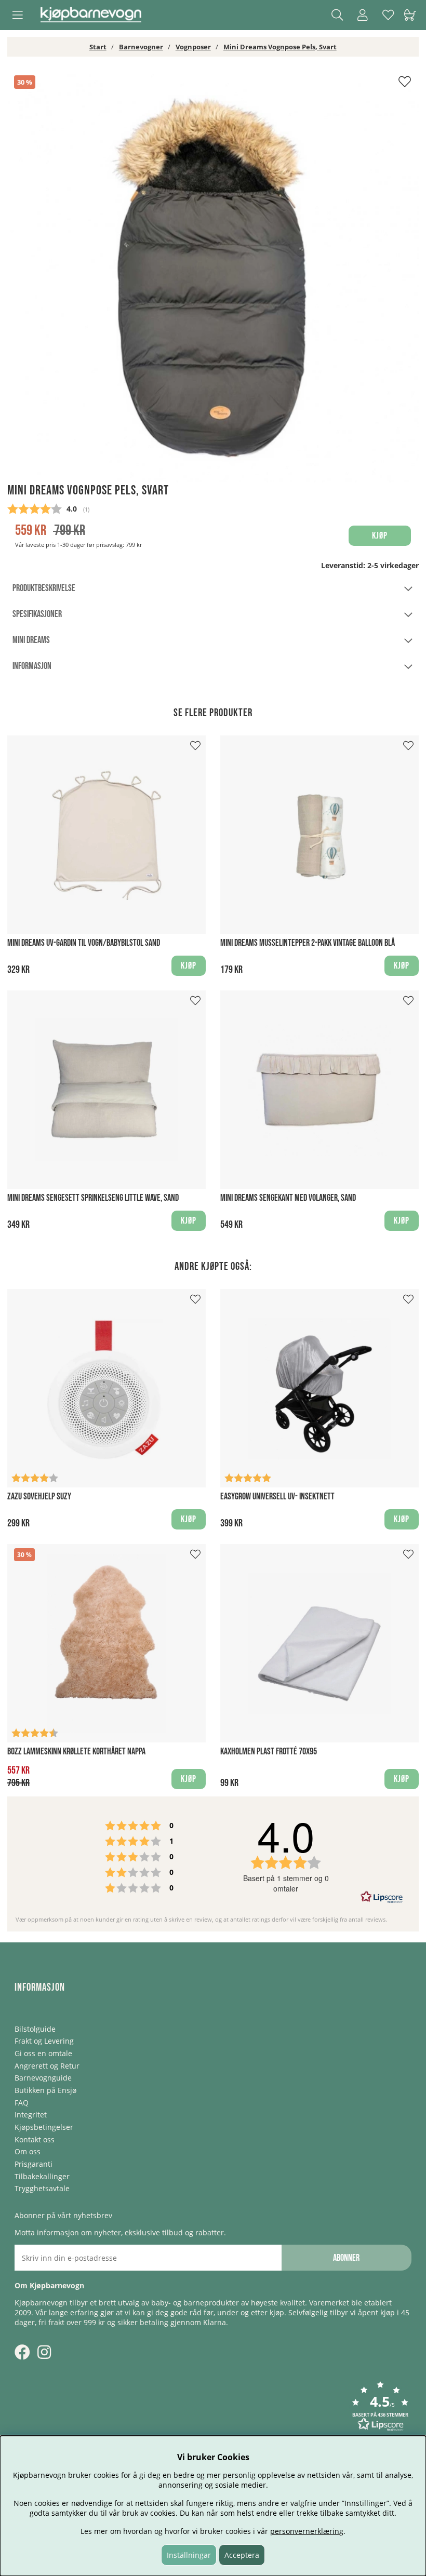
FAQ (22, 2103)
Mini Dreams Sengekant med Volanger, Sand (288, 1198)
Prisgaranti (34, 2164)
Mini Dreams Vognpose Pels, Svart (280, 47)
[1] (213, 277)
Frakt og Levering (44, 2041)
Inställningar (189, 2555)
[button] (380, 2407)
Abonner (346, 2258)
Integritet (31, 2115)
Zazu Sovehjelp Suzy (39, 1497)
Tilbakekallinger (42, 2176)
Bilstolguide (35, 2029)
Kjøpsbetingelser (44, 2127)
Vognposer (193, 47)
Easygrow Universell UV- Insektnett (277, 1497)
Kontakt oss (35, 2139)
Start (98, 47)
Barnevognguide (43, 2078)
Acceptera (242, 2555)
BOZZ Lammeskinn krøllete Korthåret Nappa (76, 1752)
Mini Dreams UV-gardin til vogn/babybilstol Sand (84, 943)
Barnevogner (141, 47)
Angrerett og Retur (47, 2066)
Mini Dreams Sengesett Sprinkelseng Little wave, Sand (93, 1198)
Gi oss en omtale (43, 2053)
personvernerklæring (307, 2531)
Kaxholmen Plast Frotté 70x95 (269, 1752)
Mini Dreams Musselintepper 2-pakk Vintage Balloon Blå (308, 943)
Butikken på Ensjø (45, 2090)
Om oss (28, 2151)
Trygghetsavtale (42, 2188)
